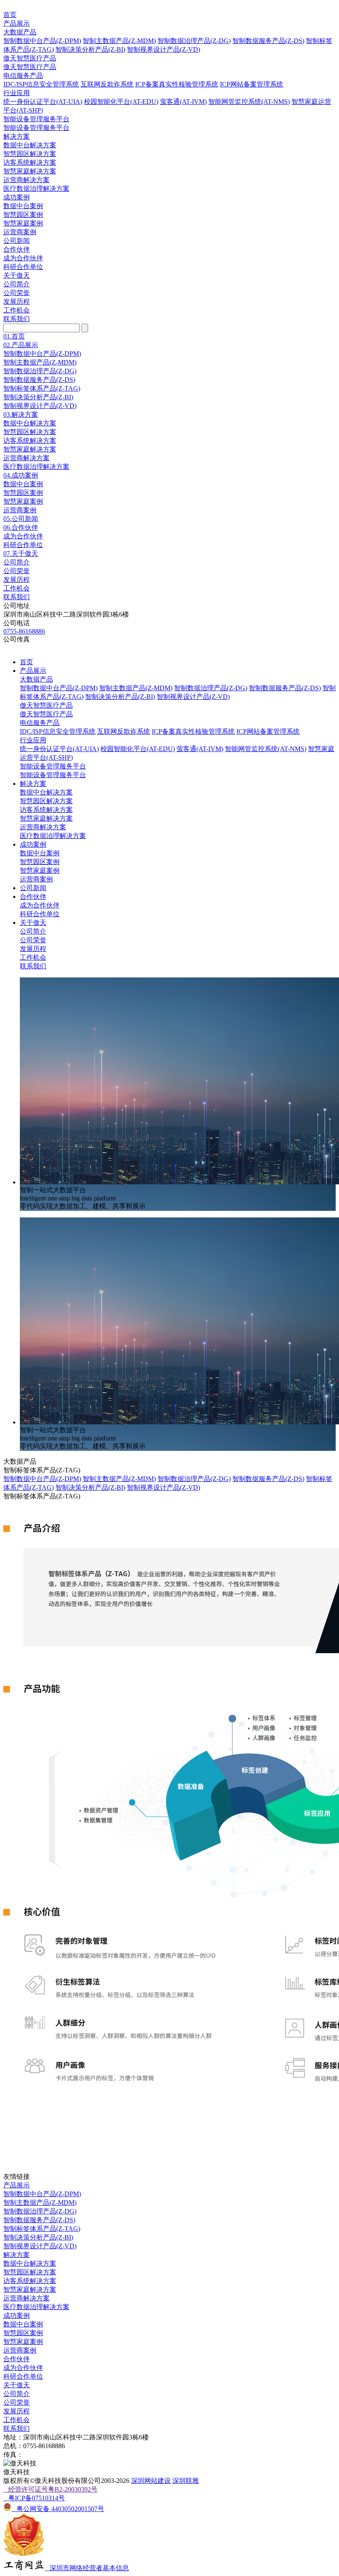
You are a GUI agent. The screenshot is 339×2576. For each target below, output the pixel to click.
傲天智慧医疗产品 (30, 58)
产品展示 (17, 23)
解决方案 (17, 136)
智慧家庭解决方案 (30, 171)
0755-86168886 (24, 631)
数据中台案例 (23, 206)
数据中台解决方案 (30, 145)
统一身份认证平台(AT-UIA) (43, 102)
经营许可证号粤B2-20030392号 (50, 2489)
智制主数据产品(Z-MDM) (119, 41)
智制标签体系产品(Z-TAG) (42, 388)
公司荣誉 (17, 293)
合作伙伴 (17, 249)
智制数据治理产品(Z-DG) (194, 41)
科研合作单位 (23, 267)
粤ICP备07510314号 (34, 2498)
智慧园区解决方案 (30, 154)
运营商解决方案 (26, 180)
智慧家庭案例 (23, 223)
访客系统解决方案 (30, 162)
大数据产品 (20, 32)
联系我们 (17, 319)
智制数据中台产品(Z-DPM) (42, 41)
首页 (10, 15)
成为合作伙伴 (23, 258)
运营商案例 (20, 232)
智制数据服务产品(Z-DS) (268, 41)
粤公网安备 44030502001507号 (58, 2509)
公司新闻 (17, 241)
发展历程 (17, 301)
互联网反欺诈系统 (107, 84)
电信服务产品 (23, 76)
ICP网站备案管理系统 (252, 84)
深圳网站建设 (151, 2481)
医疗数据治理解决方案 (36, 188)
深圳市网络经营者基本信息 (87, 2568)
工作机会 (17, 310)
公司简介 (17, 284)
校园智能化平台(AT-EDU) (121, 102)
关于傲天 (17, 275)
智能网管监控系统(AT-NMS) (249, 102)
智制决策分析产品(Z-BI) (90, 49)
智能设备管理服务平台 (36, 119)
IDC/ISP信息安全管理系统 (41, 84)
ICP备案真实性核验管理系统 (177, 84)
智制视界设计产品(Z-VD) (164, 49)
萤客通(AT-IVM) (183, 102)
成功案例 (17, 197)
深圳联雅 (186, 2481)
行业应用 (17, 93)
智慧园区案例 (23, 215)
